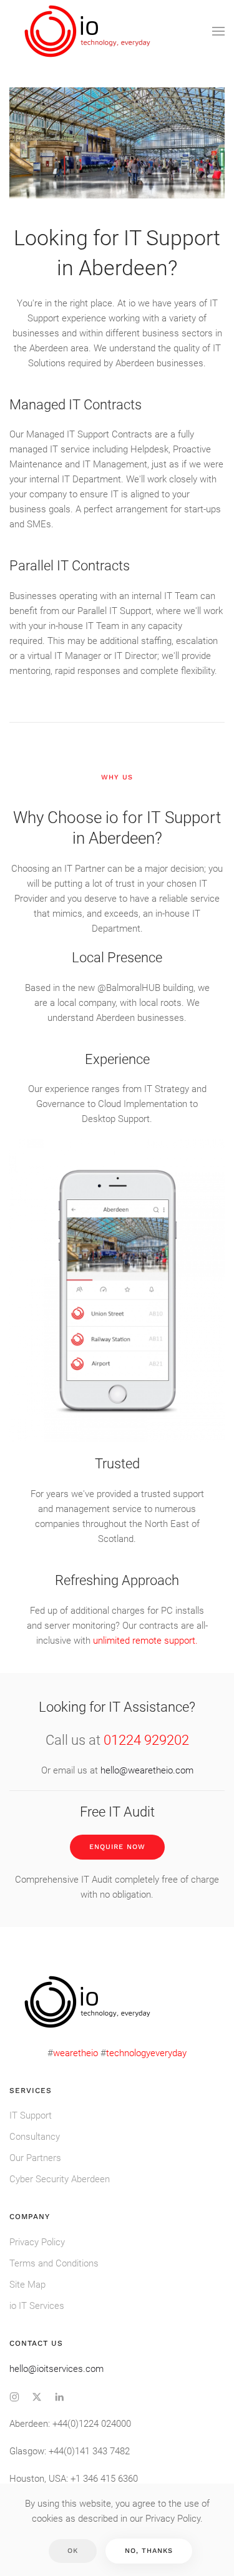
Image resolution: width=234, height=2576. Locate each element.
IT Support (31, 2115)
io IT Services (37, 2306)
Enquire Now (117, 1847)
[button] (218, 31)
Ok (73, 2551)
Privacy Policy (37, 2242)
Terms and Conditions (54, 2263)
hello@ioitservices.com (56, 2369)
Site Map (27, 2285)
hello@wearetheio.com (147, 1770)
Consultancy (35, 2137)
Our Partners (35, 2158)
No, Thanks (149, 2551)
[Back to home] (89, 31)
